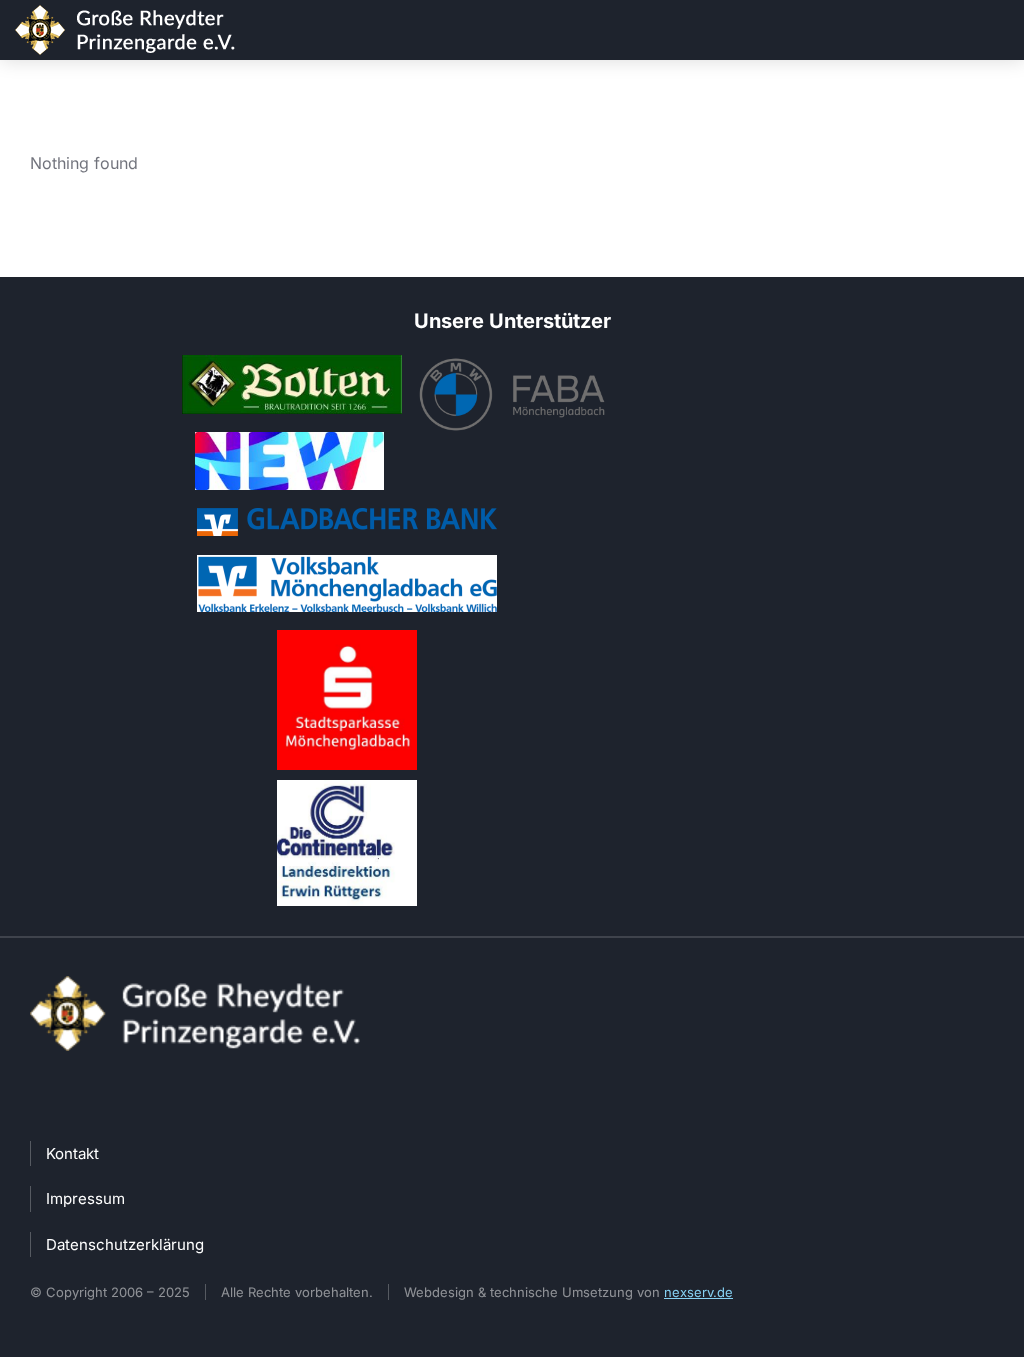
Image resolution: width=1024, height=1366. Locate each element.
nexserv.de (698, 1292)
